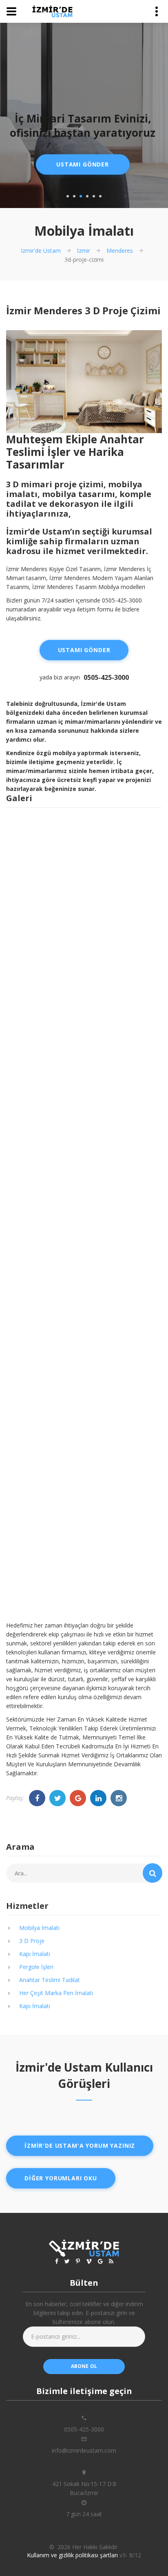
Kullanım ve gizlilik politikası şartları (72, 2555)
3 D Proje (32, 1941)
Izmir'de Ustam (41, 251)
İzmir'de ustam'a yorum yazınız (80, 2146)
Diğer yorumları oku (61, 2178)
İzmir (84, 251)
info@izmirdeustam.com (84, 2450)
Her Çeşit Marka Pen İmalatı (56, 1993)
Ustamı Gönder (83, 164)
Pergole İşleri (36, 1967)
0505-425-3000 (106, 677)
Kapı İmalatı (35, 1954)
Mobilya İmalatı (39, 1928)
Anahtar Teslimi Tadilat (50, 1980)
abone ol (84, 2366)
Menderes (120, 251)
